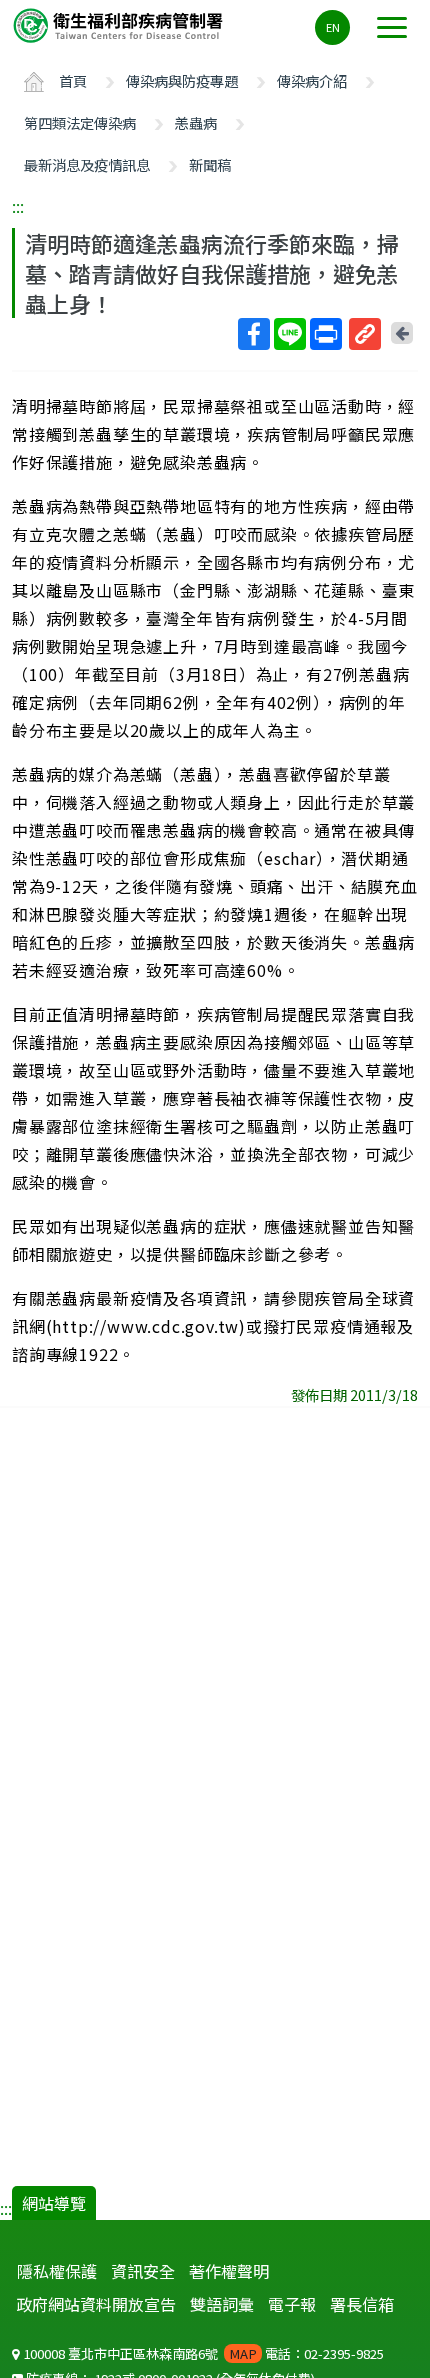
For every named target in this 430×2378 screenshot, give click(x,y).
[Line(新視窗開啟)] (290, 334)
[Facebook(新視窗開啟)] (254, 334)
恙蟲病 (196, 122)
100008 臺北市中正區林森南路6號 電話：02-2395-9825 (202, 2353)
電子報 (292, 2304)
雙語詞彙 (222, 2304)
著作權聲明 (229, 2271)
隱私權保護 (57, 2271)
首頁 (73, 80)
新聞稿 (210, 164)
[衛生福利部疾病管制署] (120, 24)
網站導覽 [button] (54, 2203)
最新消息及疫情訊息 (87, 164)
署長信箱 (362, 2304)
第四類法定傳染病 (80, 122)
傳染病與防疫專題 (182, 80)
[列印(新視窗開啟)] (326, 334)
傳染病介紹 (312, 80)
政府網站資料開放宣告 (96, 2304)
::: (18, 206)
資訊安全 (143, 2271)
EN (333, 27)
